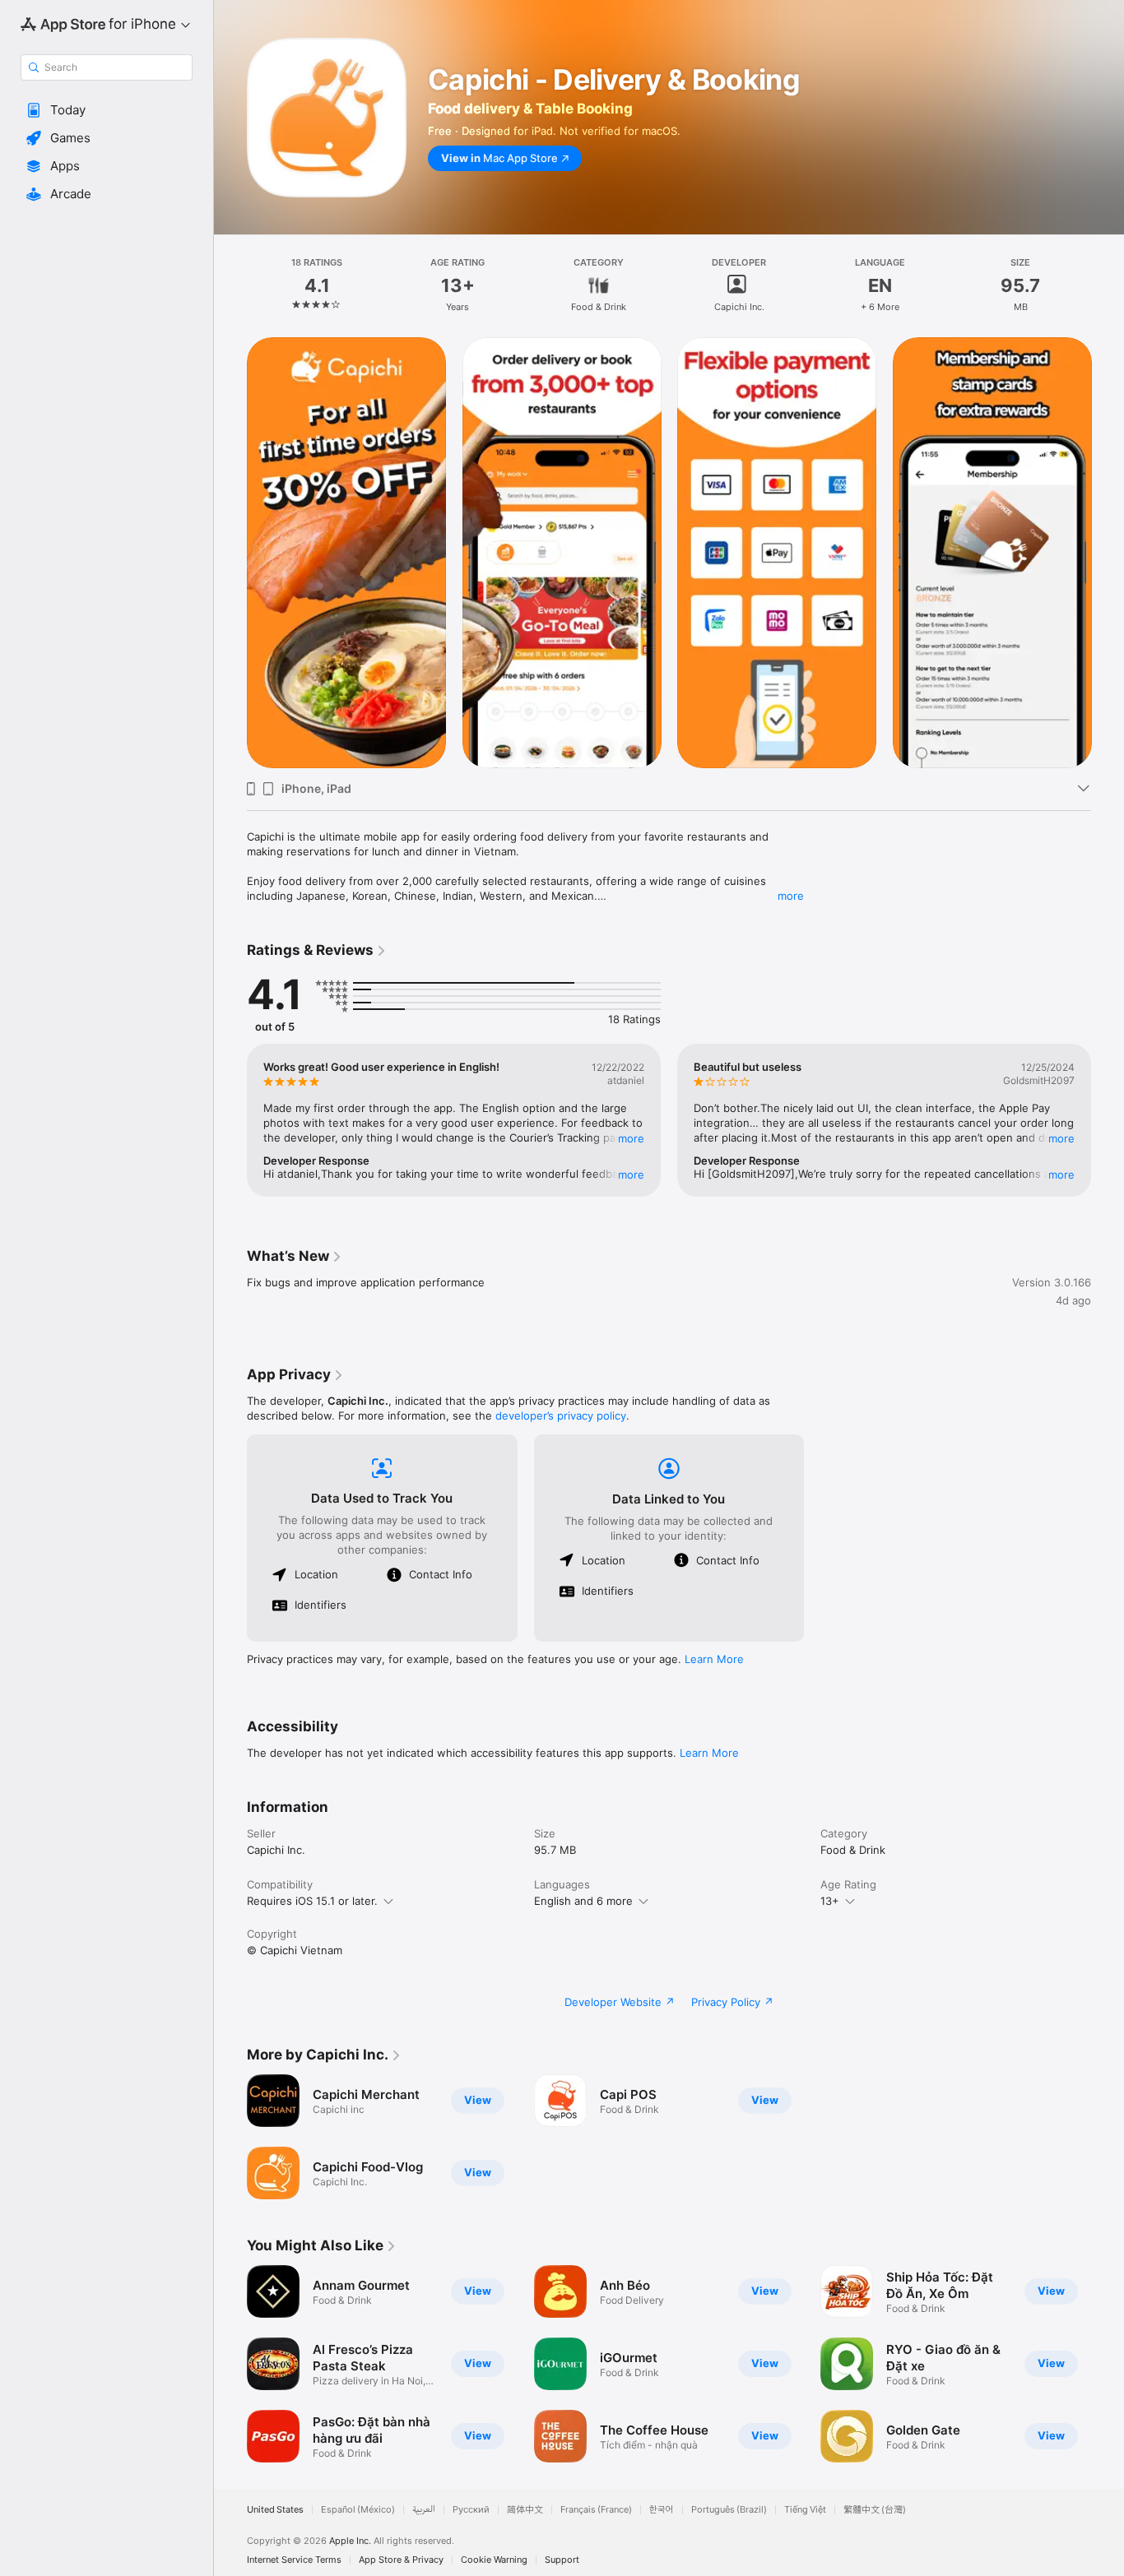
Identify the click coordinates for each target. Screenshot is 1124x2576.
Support (562, 2560)
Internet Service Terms (294, 2560)
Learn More (714, 1659)
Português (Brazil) (729, 2510)
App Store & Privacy (401, 2560)
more (791, 896)
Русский (471, 2510)
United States (275, 2510)
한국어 (662, 2510)
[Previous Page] (230, 553)
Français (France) (596, 2510)
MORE (631, 1138)
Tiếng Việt (805, 2510)
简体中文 (525, 2510)
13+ (830, 1901)
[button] (107, 110)
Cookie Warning (494, 2560)
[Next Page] (1108, 553)
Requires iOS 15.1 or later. (312, 1901)
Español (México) (358, 2510)
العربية (424, 2510)
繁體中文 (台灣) (875, 2510)
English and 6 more (583, 1901)
